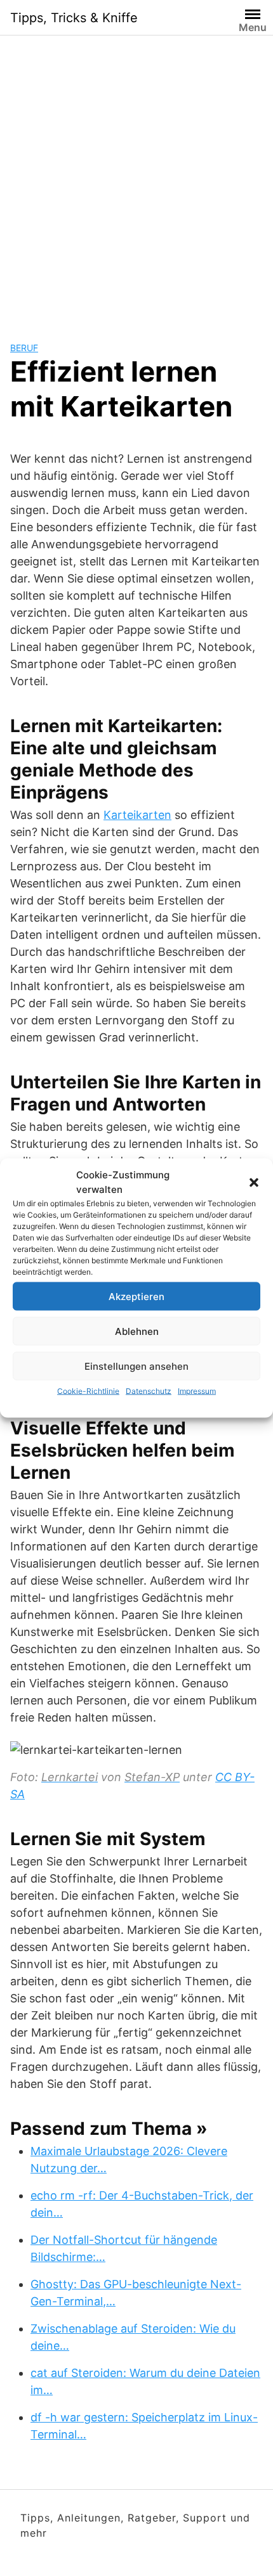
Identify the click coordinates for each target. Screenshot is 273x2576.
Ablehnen (137, 1331)
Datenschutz (149, 1391)
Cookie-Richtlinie (88, 1391)
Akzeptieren (136, 1296)
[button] (254, 1182)
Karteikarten (137, 815)
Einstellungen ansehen (136, 1366)
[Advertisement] (136, 178)
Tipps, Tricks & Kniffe (74, 18)
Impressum (197, 1391)
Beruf (24, 348)
